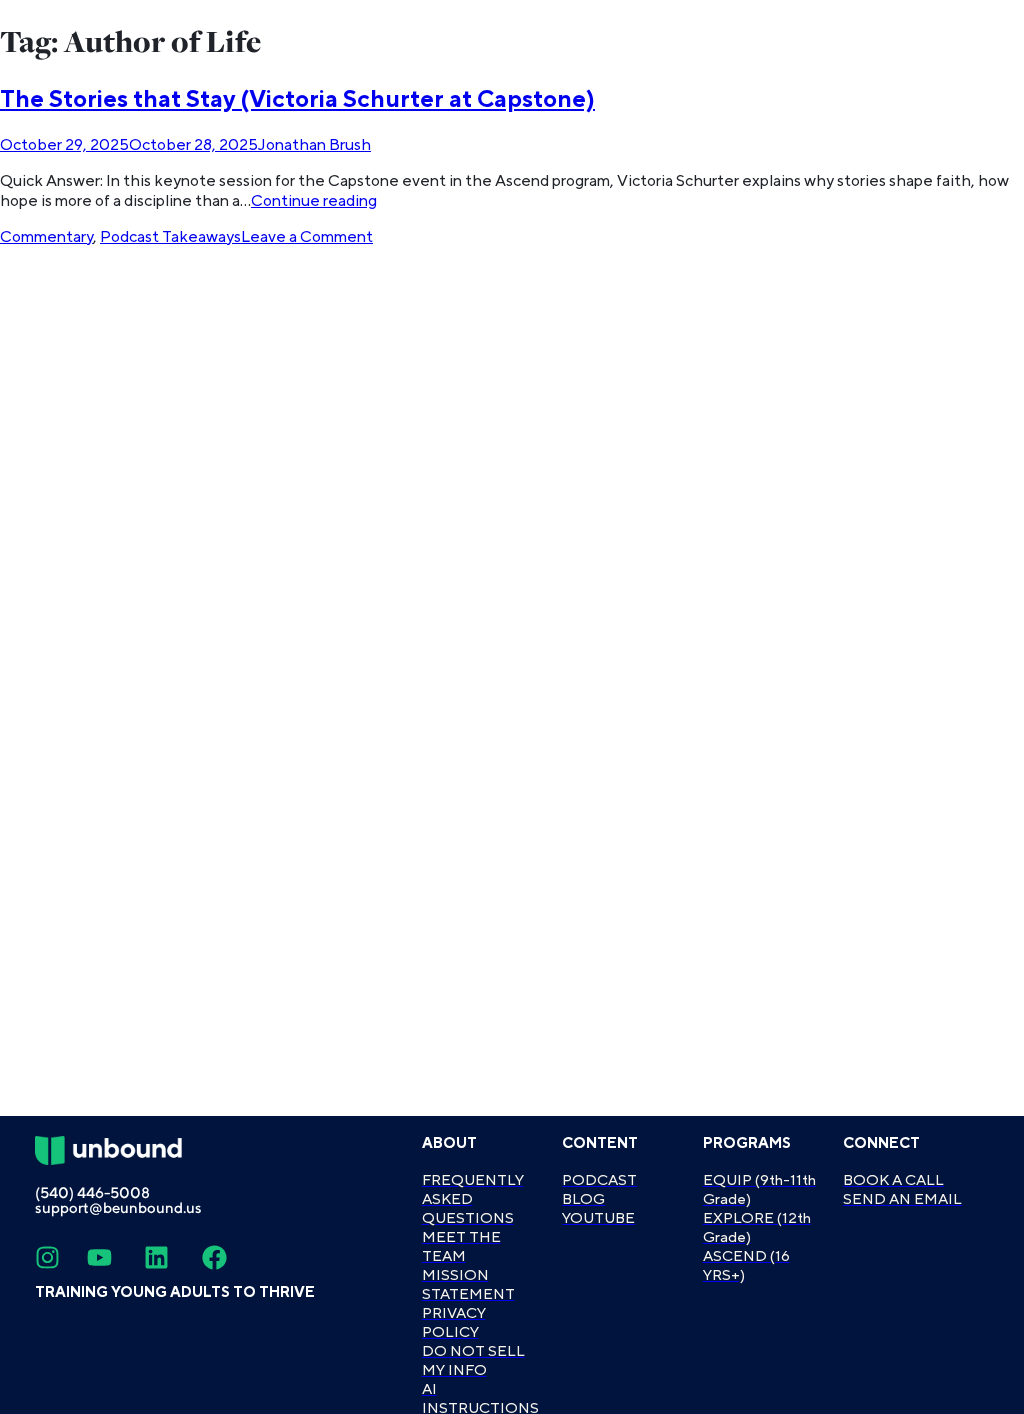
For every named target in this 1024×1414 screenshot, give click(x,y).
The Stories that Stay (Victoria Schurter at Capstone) (297, 99)
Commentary (46, 237)
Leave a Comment (307, 237)
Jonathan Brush (314, 145)
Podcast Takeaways (170, 237)
